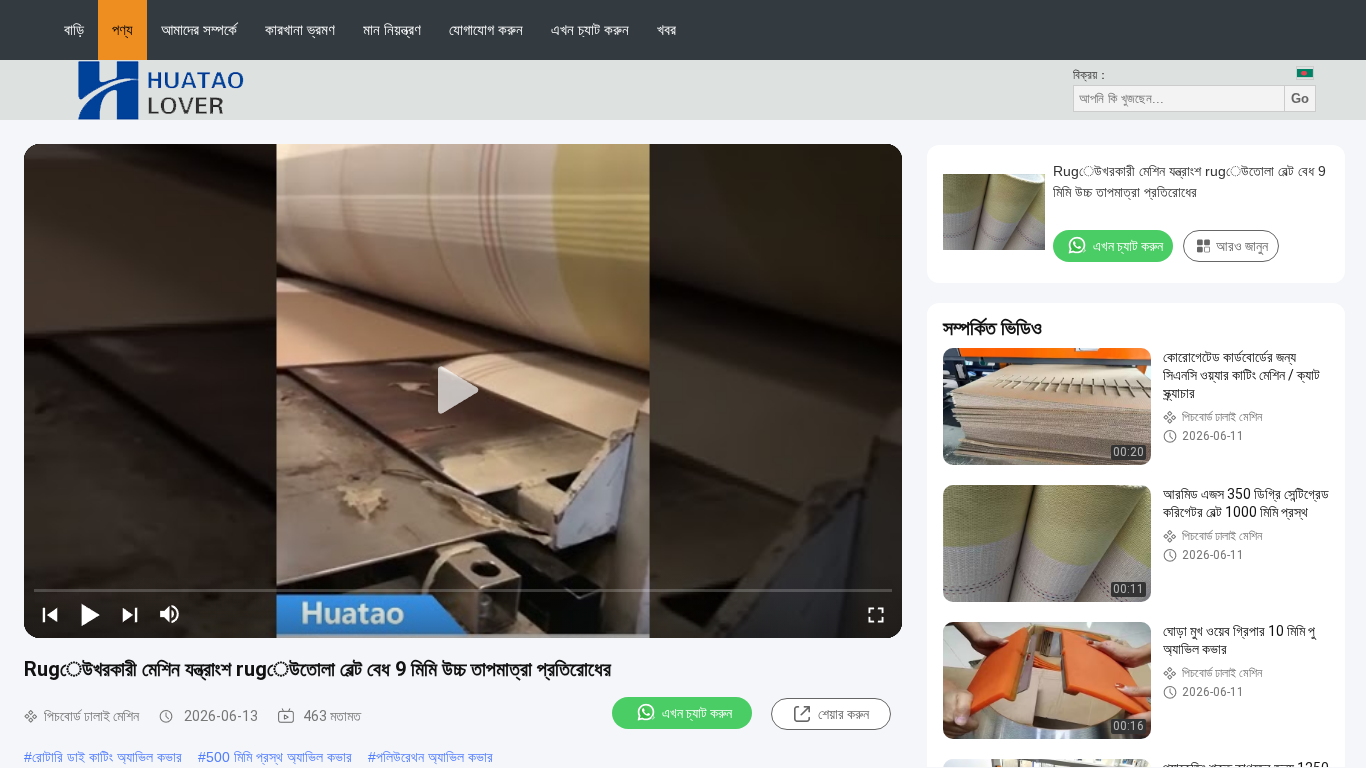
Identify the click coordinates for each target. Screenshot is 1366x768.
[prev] (50, 614)
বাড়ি (74, 29)
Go (1300, 98)
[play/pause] (90, 614)
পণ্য (122, 29)
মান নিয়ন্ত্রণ (392, 29)
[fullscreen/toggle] (876, 614)
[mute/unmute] (170, 614)
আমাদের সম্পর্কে (199, 29)
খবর (666, 29)
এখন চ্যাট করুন (590, 29)
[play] (463, 391)
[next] (130, 614)
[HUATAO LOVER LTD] (160, 89)
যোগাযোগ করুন (486, 29)
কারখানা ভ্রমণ (300, 29)
